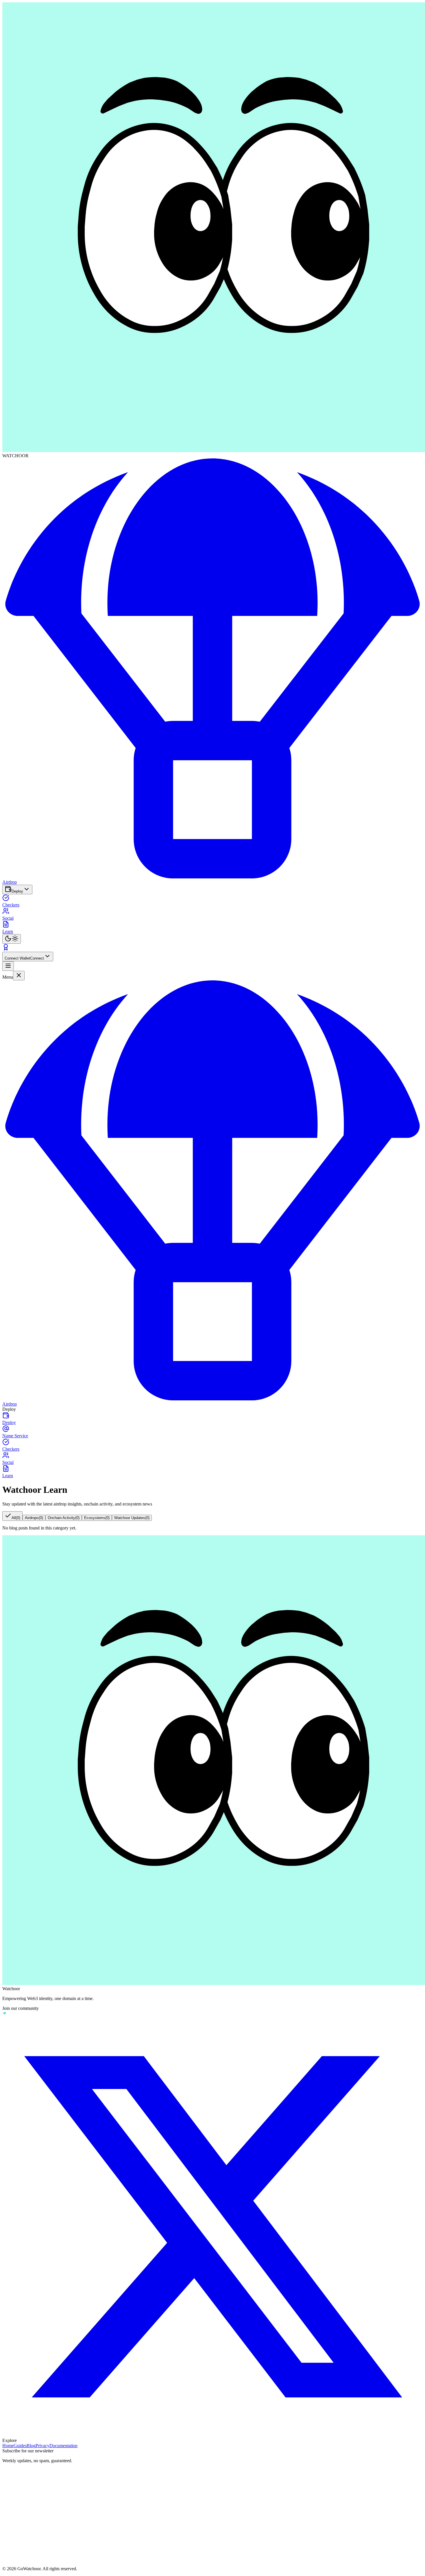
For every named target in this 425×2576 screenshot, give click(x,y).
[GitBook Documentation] (5, 2014)
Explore (10, 2440)
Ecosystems (97, 1518)
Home (8, 2446)
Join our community (21, 2008)
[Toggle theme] (12, 939)
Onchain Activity (64, 1518)
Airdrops (34, 1518)
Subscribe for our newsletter (28, 2451)
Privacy (42, 2446)
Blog (31, 2446)
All (16, 1518)
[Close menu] (19, 976)
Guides (20, 2446)
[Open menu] (8, 966)
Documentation (63, 2446)
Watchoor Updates (132, 1518)
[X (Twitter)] (212, 2227)
